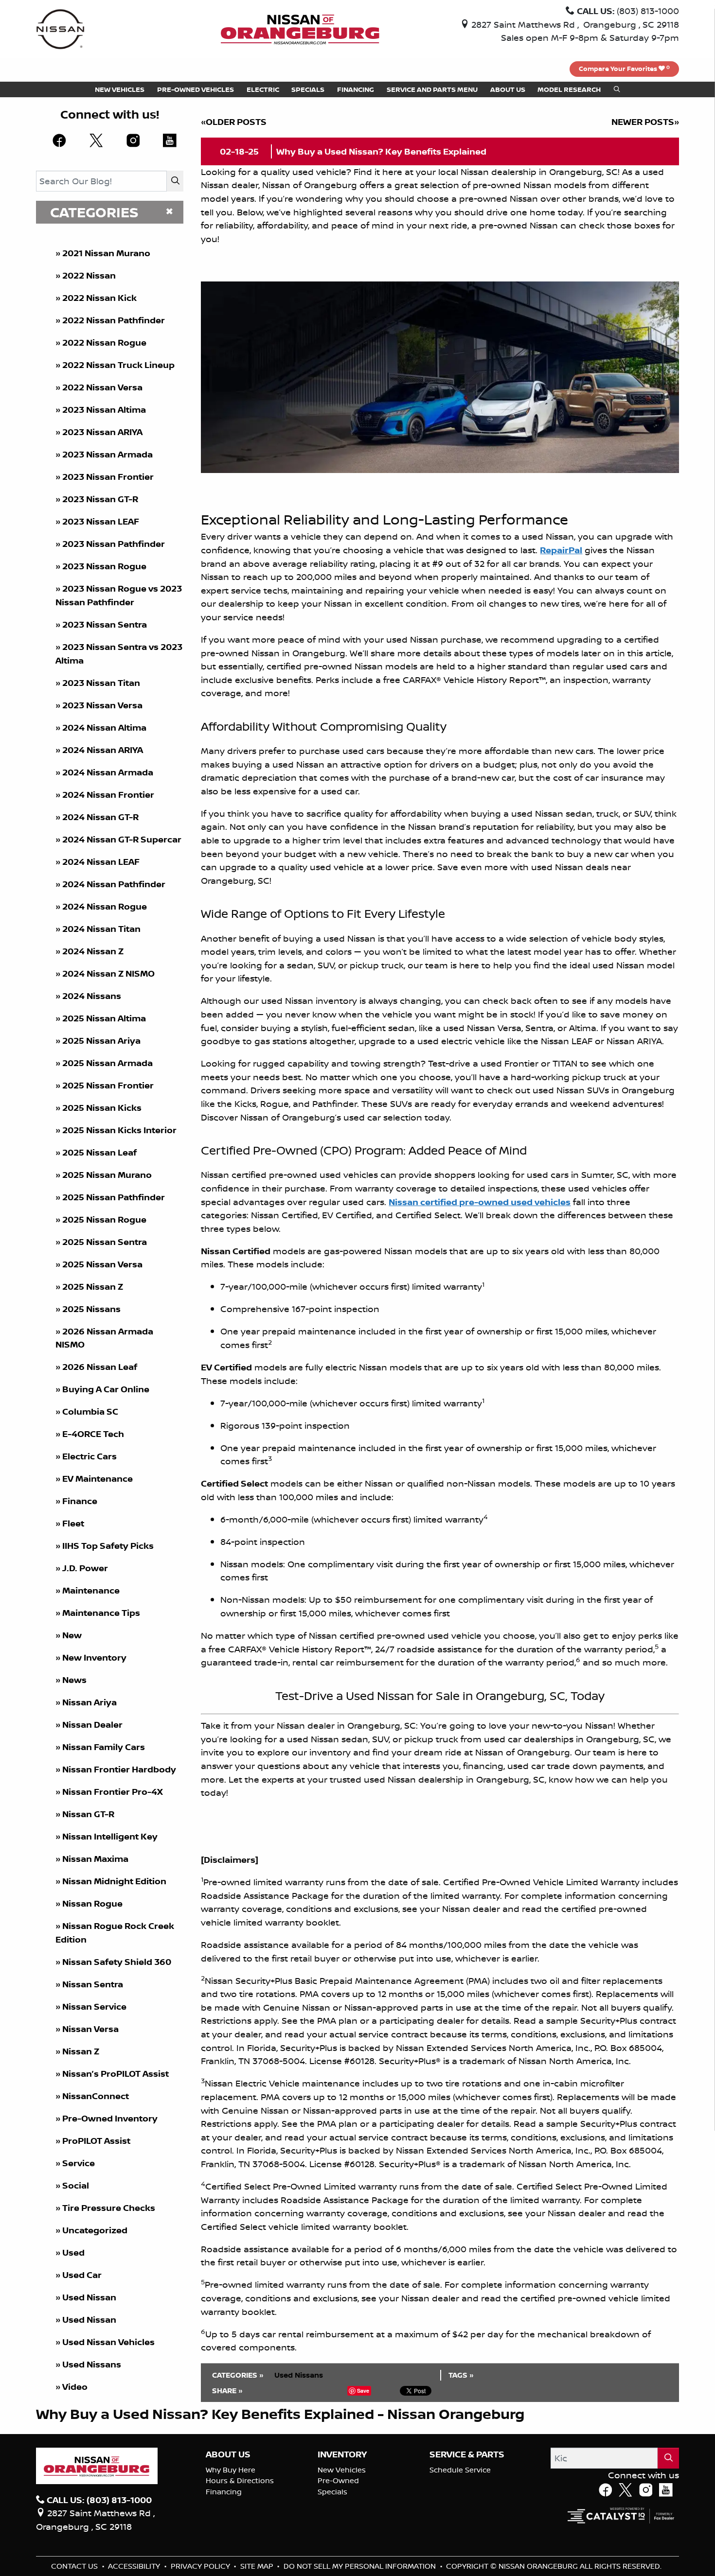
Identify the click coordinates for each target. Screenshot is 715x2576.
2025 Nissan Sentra (105, 1242)
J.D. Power (85, 1568)
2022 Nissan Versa (102, 387)
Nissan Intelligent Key (110, 1836)
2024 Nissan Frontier (108, 795)
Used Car (82, 2275)
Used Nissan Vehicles (108, 2342)
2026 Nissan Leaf (100, 1367)
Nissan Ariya (89, 1702)
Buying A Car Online (106, 1389)
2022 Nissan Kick (99, 298)
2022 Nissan (89, 275)
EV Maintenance (98, 1479)
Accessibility (135, 2566)
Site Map (258, 2566)
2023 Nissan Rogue (104, 566)
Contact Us (75, 2566)
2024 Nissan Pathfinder (114, 884)
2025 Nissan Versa (102, 1264)
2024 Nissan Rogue (105, 906)
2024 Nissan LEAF (101, 862)
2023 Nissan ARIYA (102, 432)
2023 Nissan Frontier (108, 477)
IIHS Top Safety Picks (108, 1546)
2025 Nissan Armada (107, 1063)
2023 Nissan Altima (104, 410)
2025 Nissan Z (93, 1287)
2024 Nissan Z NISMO (108, 973)
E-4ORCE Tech (93, 1434)
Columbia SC (90, 1411)
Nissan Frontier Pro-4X (113, 1792)
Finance (80, 1501)
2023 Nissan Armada (107, 454)
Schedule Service (460, 2470)
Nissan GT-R (88, 1814)
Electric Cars (89, 1456)
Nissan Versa (90, 2029)
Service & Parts (467, 2454)
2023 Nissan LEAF (101, 521)
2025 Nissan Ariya (101, 1041)
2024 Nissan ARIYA (103, 750)
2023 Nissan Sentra (105, 624)
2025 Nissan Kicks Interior (119, 1130)
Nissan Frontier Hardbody (119, 1769)
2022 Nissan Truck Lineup (118, 365)
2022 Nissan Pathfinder (114, 320)
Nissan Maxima (95, 1859)
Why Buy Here (231, 2470)
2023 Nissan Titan (101, 683)
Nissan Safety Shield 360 (117, 1962)
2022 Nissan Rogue (104, 342)
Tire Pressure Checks (109, 2208)
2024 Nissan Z (93, 951)
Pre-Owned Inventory (110, 2118)
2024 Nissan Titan (101, 929)
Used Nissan (90, 2297)
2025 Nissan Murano (107, 1175)
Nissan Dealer (92, 1725)
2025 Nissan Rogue (104, 1219)
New (72, 1635)
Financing (224, 2492)
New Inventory (94, 1657)
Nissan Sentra (93, 1984)
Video (75, 2387)
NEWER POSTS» (645, 122)
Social (76, 2185)
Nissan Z (81, 2051)
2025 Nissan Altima (104, 1018)
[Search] (175, 181)
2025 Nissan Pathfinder (114, 1197)
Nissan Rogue (92, 1903)
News (74, 1680)
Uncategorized (95, 2230)
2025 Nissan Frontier (108, 1085)
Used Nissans (92, 2364)
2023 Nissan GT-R (100, 499)
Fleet (73, 1523)
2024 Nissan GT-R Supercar (122, 839)
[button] (120, 89)
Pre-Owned (338, 2480)
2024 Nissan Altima (104, 727)
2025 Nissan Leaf (99, 1152)
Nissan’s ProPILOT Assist (116, 2074)
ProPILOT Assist (96, 2141)
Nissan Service (94, 2006)
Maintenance (91, 1590)
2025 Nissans (91, 1309)
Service (79, 2163)
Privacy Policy (201, 2566)
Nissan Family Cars (104, 1747)
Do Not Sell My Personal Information (361, 2566)
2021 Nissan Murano (106, 253)
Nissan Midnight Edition (114, 1881)
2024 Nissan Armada (108, 772)
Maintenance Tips (101, 1613)
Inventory (342, 2454)
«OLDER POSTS (234, 122)
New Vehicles (342, 2470)
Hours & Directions (240, 2480)
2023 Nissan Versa (102, 705)
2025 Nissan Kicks (102, 1108)
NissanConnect (96, 2096)
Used (73, 2252)
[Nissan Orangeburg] (300, 28)
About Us (228, 2454)
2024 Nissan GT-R (100, 817)
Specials (332, 2492)
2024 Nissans (92, 996)
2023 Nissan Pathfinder (114, 544)
